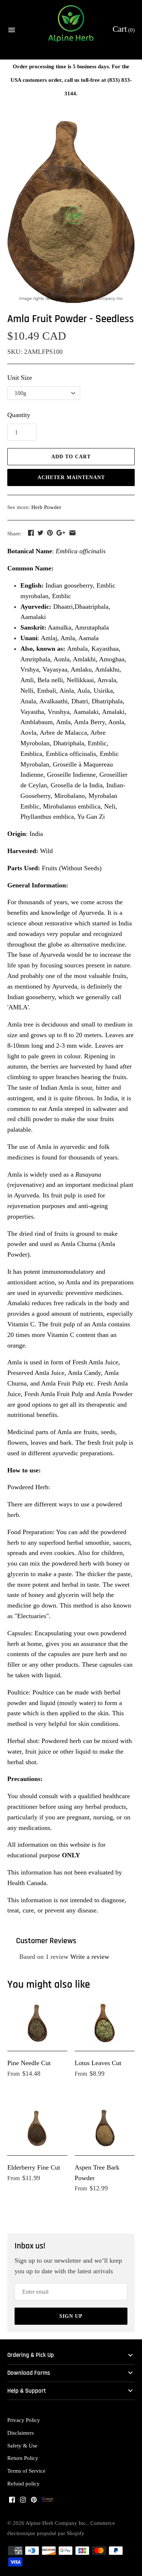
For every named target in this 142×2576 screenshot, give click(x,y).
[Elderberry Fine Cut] (37, 2127)
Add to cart (71, 457)
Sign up (71, 2316)
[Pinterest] (34, 2502)
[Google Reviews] (48, 2502)
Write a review (90, 1957)
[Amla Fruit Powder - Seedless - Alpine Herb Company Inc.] (71, 212)
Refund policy (23, 2483)
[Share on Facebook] (31, 533)
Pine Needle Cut (29, 2063)
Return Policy (23, 2458)
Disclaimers (21, 2433)
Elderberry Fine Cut (34, 2167)
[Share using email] (72, 533)
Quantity (19, 415)
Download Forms (29, 2373)
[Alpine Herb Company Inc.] (71, 30)
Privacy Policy (24, 2420)
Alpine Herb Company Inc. (56, 2523)
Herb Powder (46, 507)
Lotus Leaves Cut (98, 2063)
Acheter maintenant (71, 477)
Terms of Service (26, 2471)
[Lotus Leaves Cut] (105, 2023)
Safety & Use (22, 2445)
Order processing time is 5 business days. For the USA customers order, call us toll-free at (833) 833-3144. (71, 80)
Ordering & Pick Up (31, 2355)
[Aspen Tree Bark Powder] (105, 2127)
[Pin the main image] (50, 533)
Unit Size (20, 378)
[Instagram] (23, 2502)
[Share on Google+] (61, 533)
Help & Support (27, 2391)
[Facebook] (12, 2502)
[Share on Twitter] (40, 533)
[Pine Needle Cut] (37, 2023)
